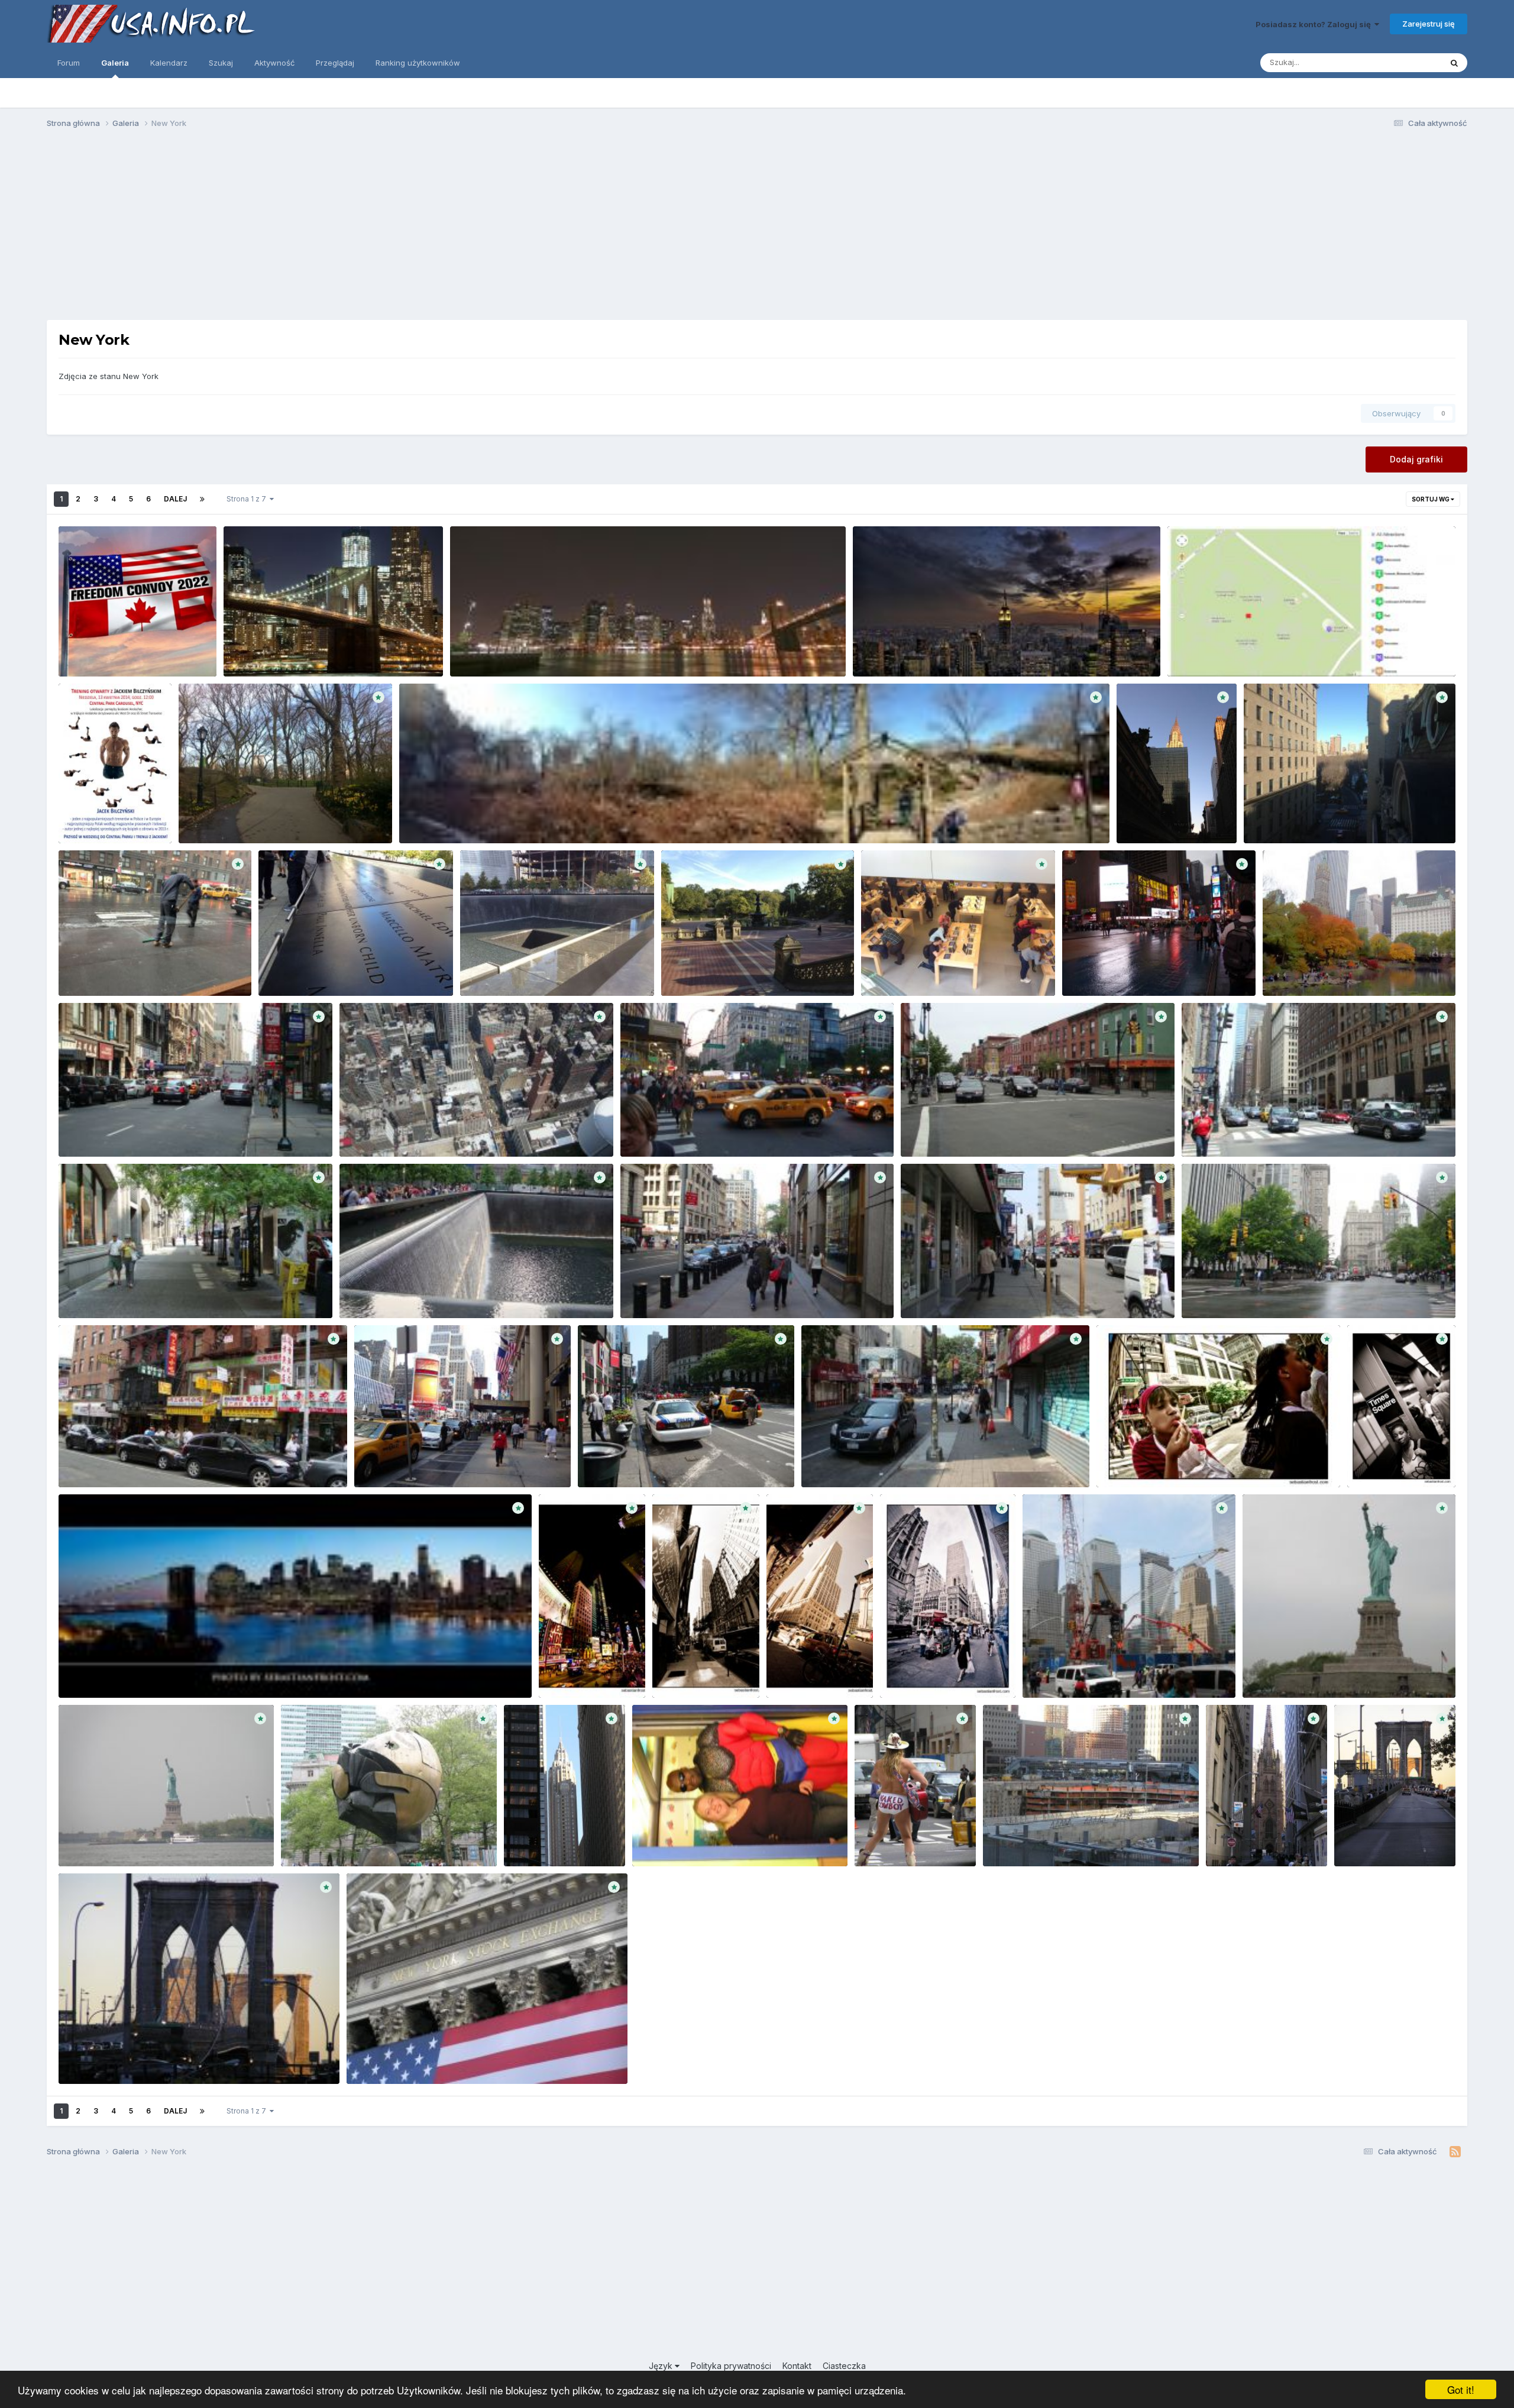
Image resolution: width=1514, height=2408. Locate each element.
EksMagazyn (1251, 662)
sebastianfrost (1184, 1474)
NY (1256, 1670)
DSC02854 (88, 1459)
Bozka (576, 1853)
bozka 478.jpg (1370, 1839)
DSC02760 (607, 1459)
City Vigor (879, 649)
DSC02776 (368, 1129)
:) (69, 968)
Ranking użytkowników (418, 63)
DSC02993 (88, 1290)
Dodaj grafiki (1416, 459)
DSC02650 (649, 1290)
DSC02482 (1211, 1290)
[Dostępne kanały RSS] (1455, 2152)
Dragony (255, 830)
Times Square (1097, 968)
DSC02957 (368, 1290)
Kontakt (797, 2366)
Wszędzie (1408, 62)
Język (662, 2366)
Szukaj (221, 63)
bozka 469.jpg (540, 1839)
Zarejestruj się (1429, 24)
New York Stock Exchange (404, 2057)
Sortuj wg (1431, 499)
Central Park (210, 815)
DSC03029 (1211, 1129)
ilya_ (127, 1143)
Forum (69, 63)
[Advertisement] (757, 229)
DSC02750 (830, 1459)
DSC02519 (929, 1129)
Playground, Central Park (455, 815)
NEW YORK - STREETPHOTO (1159, 1459)
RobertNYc (139, 662)
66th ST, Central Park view (1303, 815)
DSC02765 (383, 1459)
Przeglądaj (335, 63)
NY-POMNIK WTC (322, 1839)
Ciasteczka (844, 2366)
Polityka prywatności (731, 2366)
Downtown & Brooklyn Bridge (513, 649)
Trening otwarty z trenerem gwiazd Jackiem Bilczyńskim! (109, 804)
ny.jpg (78, 1670)
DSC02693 (650, 1129)
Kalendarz (169, 63)
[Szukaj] (1454, 63)
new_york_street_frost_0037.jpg (948, 1670)
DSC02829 (88, 1129)
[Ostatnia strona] (202, 499)
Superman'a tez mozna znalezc (700, 1839)
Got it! (1461, 2389)
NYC (1133, 815)
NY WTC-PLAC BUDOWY (1077, 1670)
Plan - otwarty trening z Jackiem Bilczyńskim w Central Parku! (1294, 649)
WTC (276, 968)
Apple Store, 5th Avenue (914, 968)
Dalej (175, 499)
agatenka (302, 662)
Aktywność (274, 63)
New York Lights (262, 649)
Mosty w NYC (91, 2057)
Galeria (115, 63)
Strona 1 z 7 (248, 499)
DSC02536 (930, 1290)
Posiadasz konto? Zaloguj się (1315, 24)
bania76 (1099, 1684)
